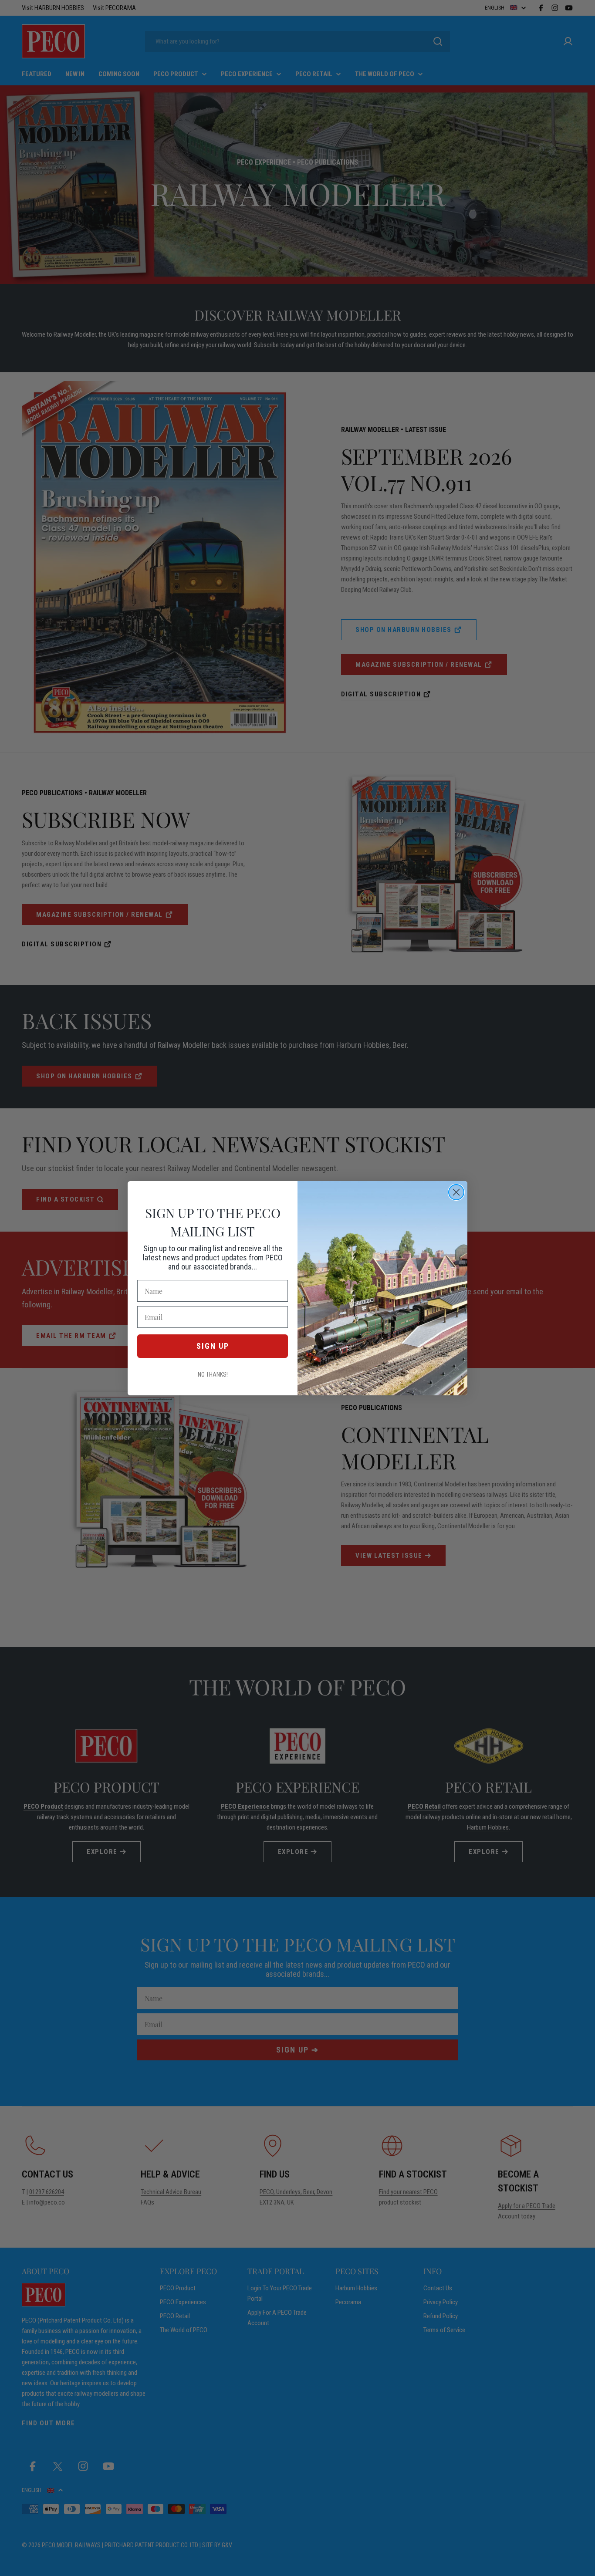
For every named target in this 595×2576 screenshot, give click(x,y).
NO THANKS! (213, 1374)
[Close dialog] (456, 1192)
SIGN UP (213, 1346)
